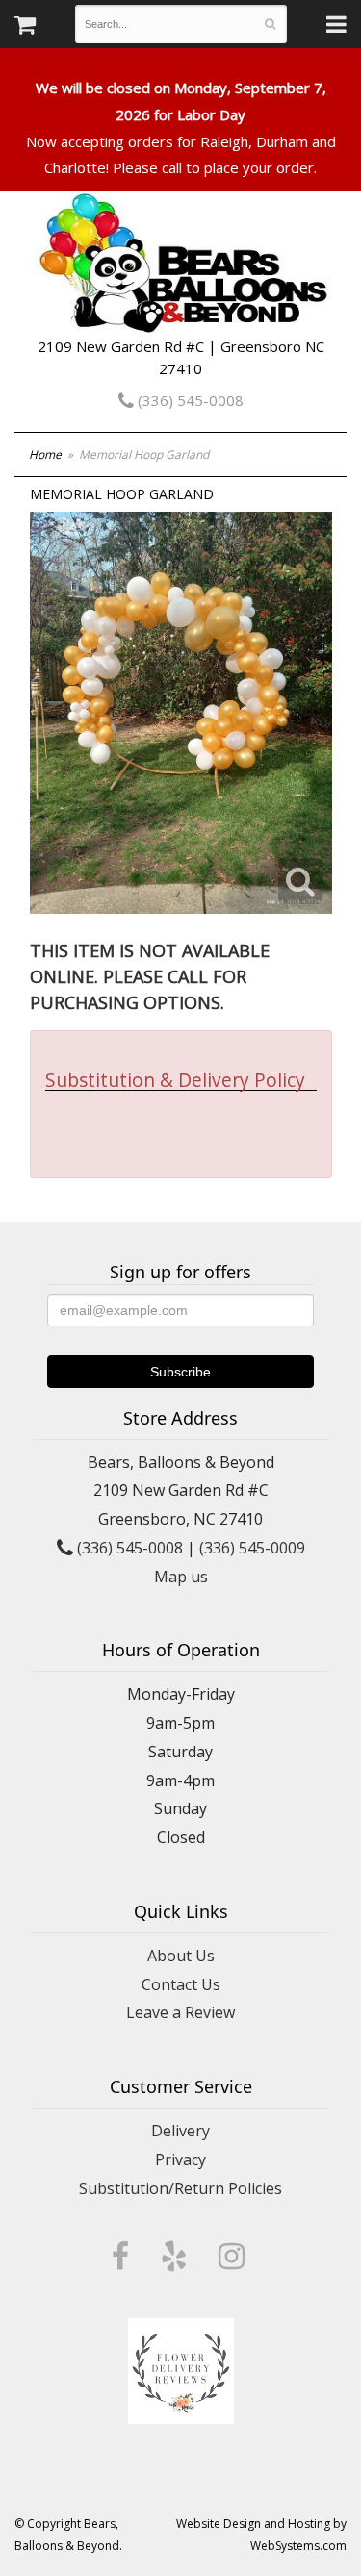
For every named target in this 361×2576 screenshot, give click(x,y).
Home (45, 455)
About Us (181, 1956)
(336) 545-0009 (252, 1548)
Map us (181, 1577)
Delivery (180, 2131)
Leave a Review (180, 2012)
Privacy (180, 2159)
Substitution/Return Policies (180, 2188)
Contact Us (181, 1984)
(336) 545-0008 (189, 400)
